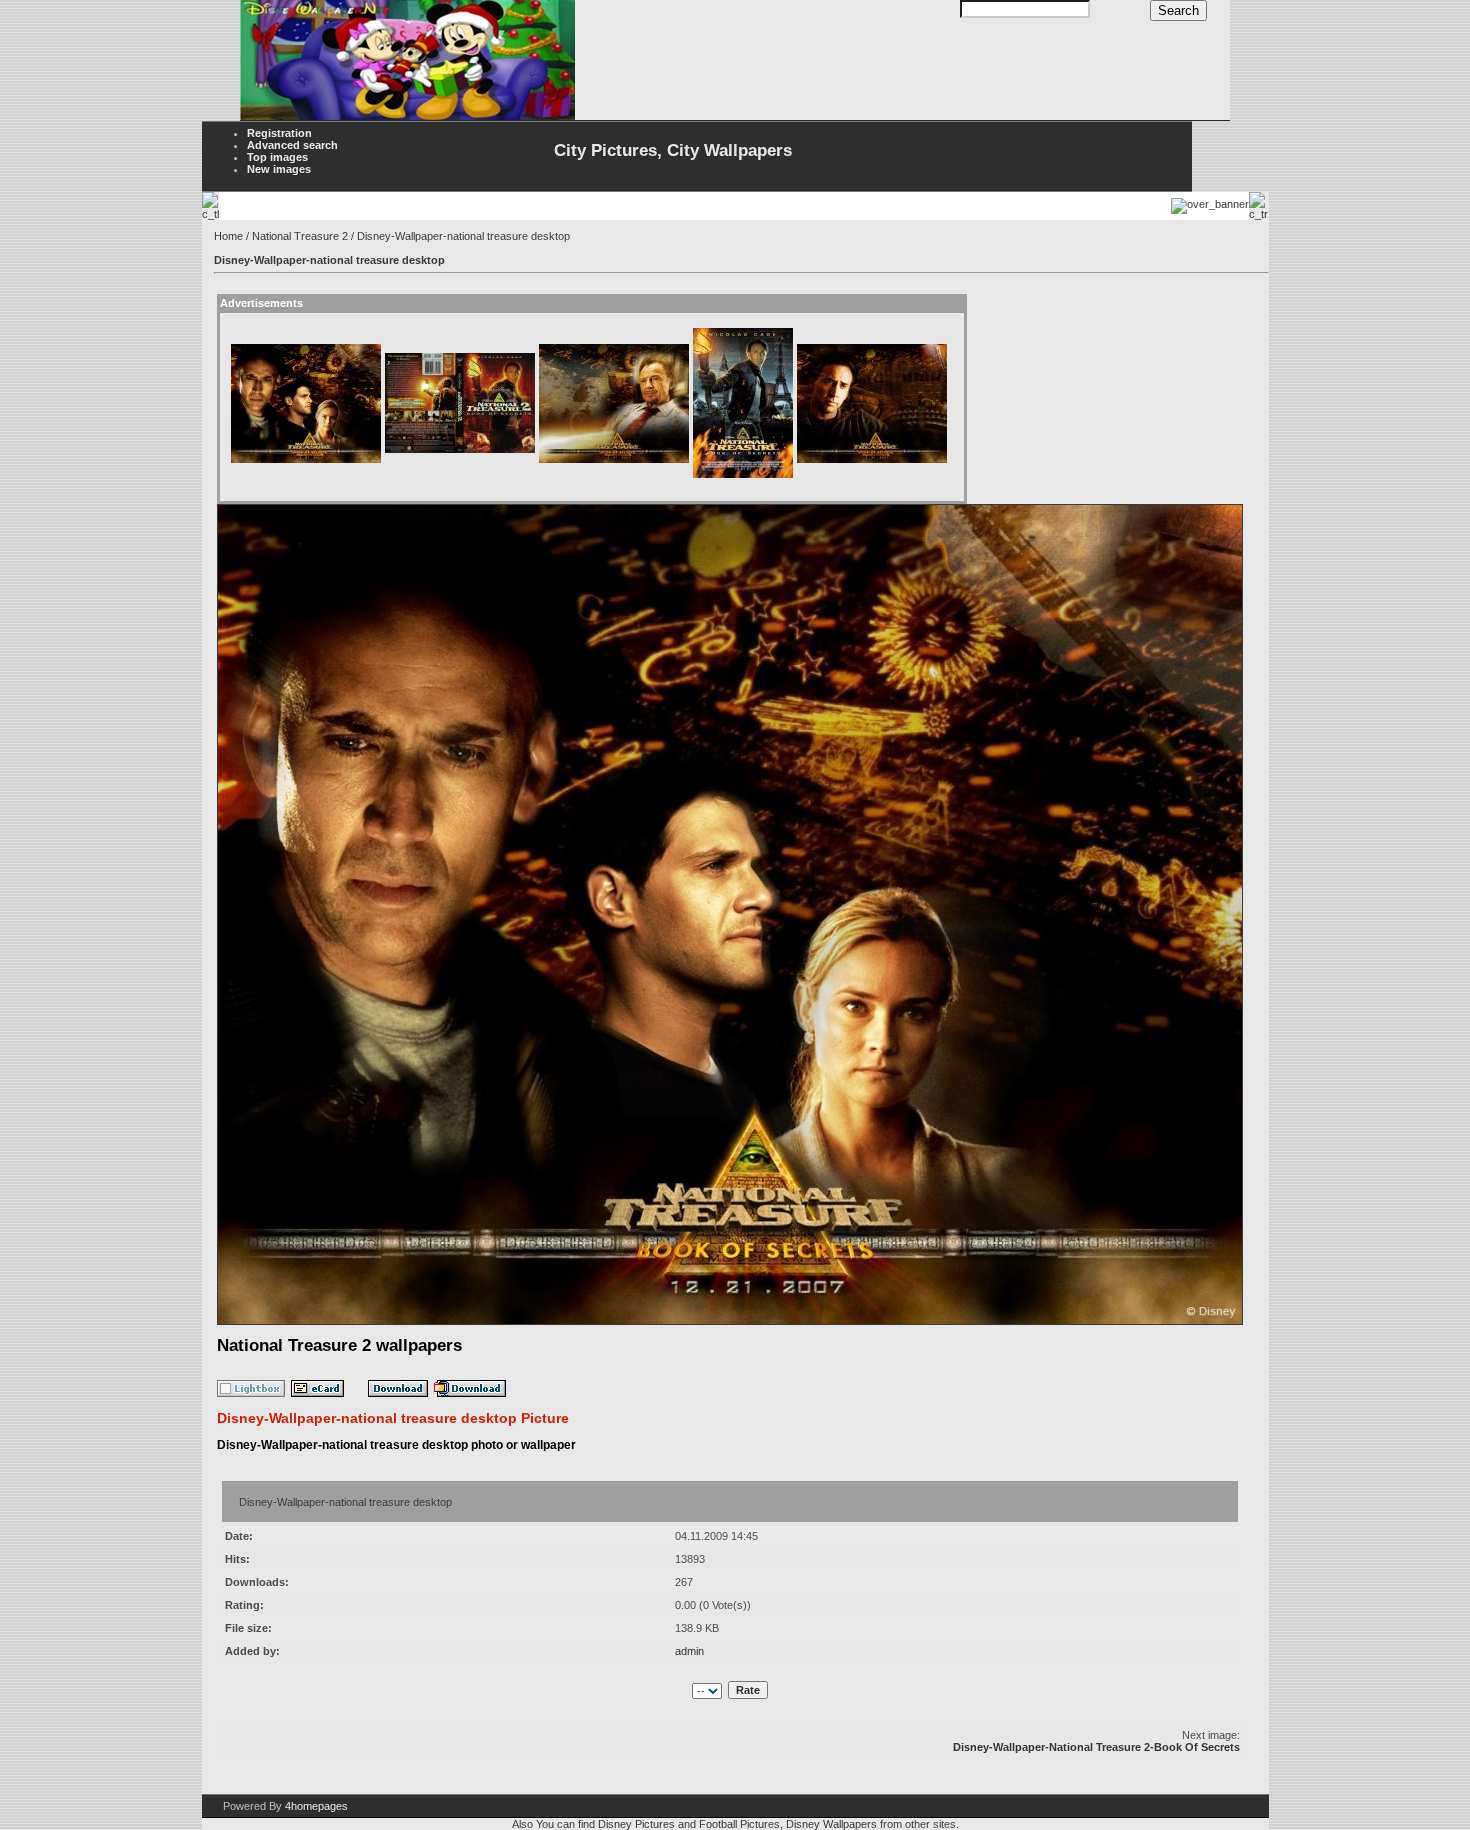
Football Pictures (739, 1824)
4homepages (316, 1806)
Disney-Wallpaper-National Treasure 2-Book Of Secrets (1096, 1747)
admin (689, 1651)
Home (228, 236)
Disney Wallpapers (831, 1824)
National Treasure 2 (300, 236)
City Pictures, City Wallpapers (673, 150)
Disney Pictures (636, 1824)
